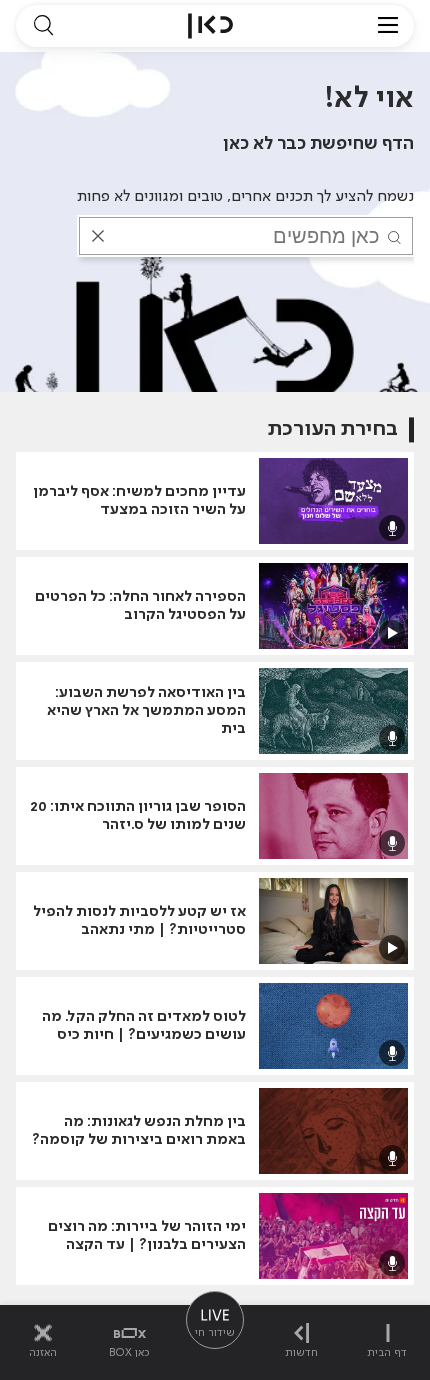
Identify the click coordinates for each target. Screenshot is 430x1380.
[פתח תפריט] (388, 26)
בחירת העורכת (333, 429)
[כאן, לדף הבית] (210, 26)
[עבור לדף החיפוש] (43, 26)
